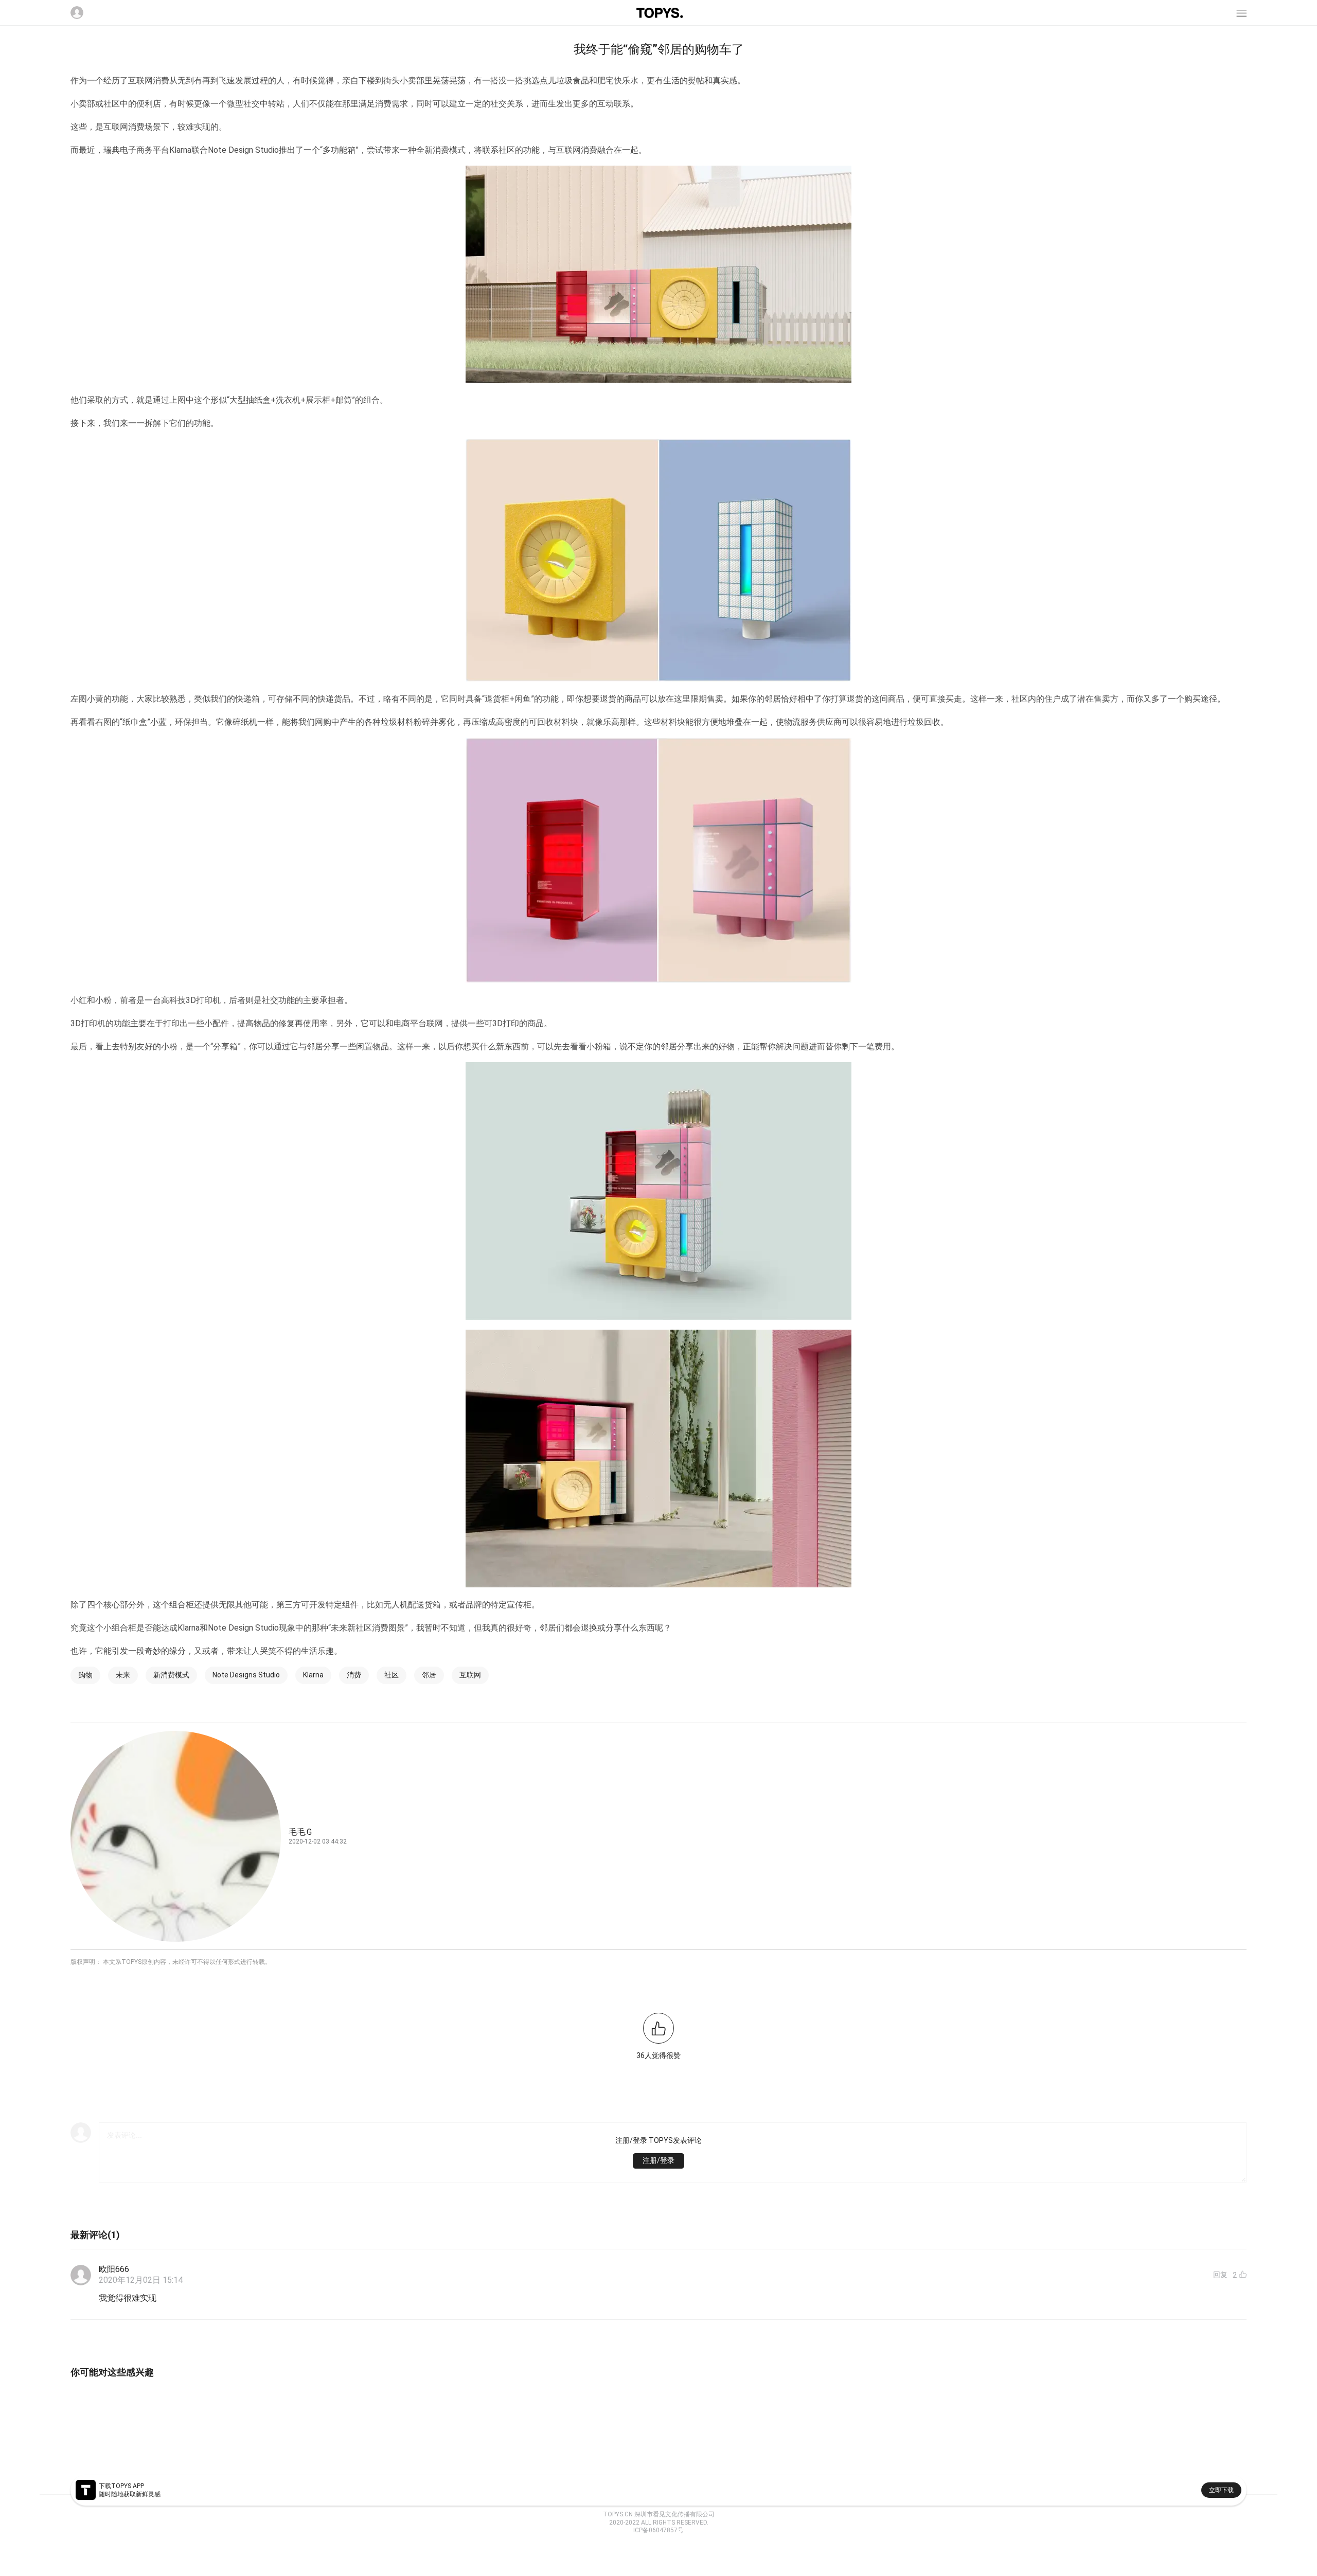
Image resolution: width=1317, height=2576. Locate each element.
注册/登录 (658, 2160)
